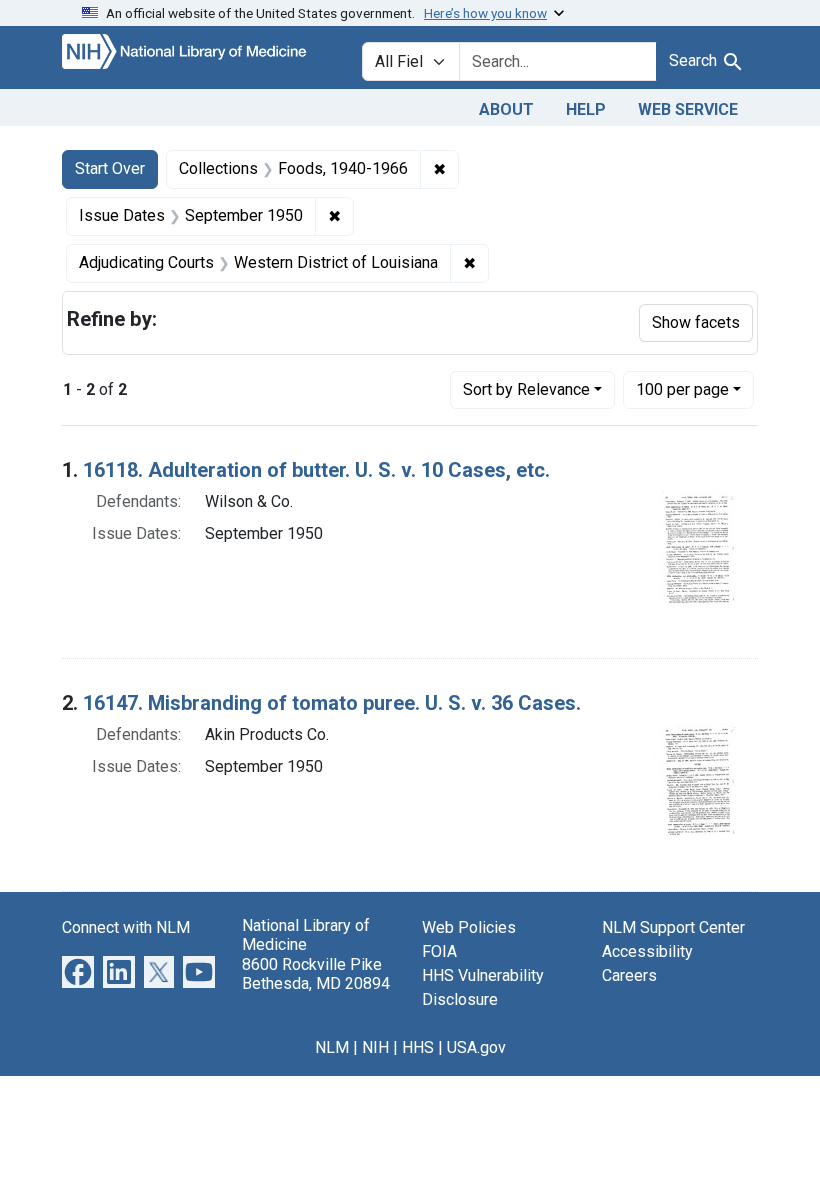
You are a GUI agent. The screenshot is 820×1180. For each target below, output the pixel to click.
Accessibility (647, 951)
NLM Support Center (673, 927)
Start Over (110, 168)
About (506, 109)
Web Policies (469, 927)
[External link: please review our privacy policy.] (78, 971)
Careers (629, 975)
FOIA (439, 951)
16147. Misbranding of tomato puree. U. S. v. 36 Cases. (332, 703)
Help (586, 109)
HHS (418, 1047)
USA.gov (476, 1047)
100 (682, 389)
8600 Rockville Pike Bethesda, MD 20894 (316, 974)
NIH (375, 1047)
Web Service (688, 109)
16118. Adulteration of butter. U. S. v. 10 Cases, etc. (316, 470)
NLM (332, 1047)
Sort (526, 389)
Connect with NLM (126, 927)
